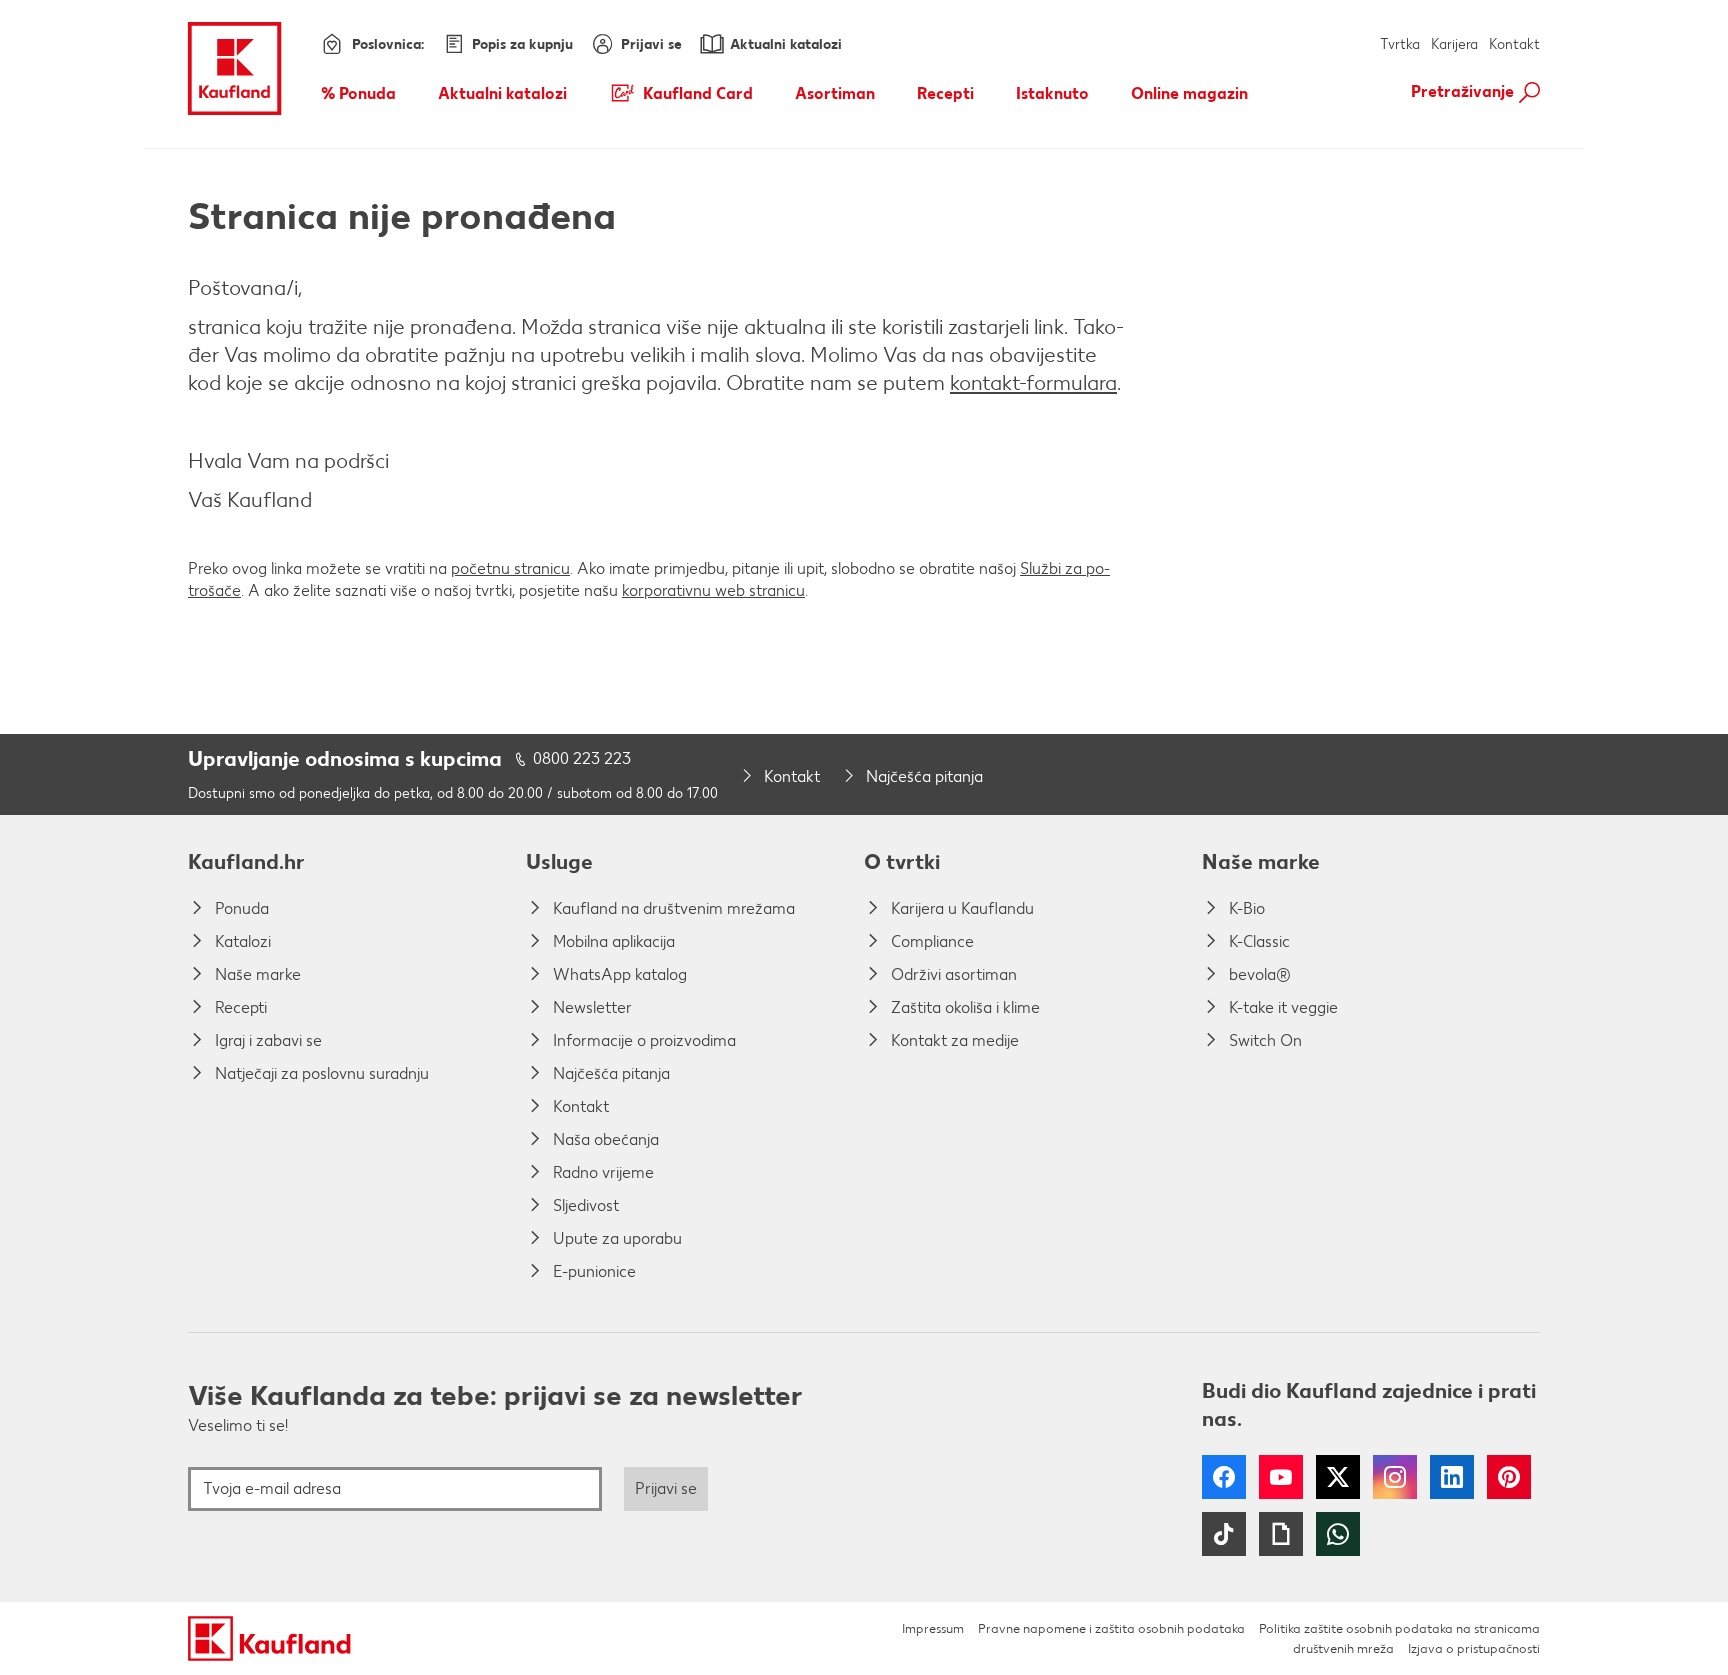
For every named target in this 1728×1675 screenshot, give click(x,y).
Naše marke (1261, 861)
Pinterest (1509, 1477)
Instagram (1395, 1477)
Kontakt (1514, 44)
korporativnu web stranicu (713, 590)
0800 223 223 (582, 758)
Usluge (559, 861)
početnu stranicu (510, 568)
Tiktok (1224, 1534)
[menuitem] (358, 93)
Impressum (933, 1628)
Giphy (1281, 1534)
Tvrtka (1400, 44)
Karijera (1454, 44)
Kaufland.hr (246, 861)
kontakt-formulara (1033, 382)
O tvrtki (902, 861)
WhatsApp (1338, 1534)
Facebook (1224, 1477)
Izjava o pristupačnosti (1474, 1648)
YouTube (1281, 1477)
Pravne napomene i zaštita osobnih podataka (1111, 1628)
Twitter (1338, 1477)
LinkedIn (1452, 1477)
